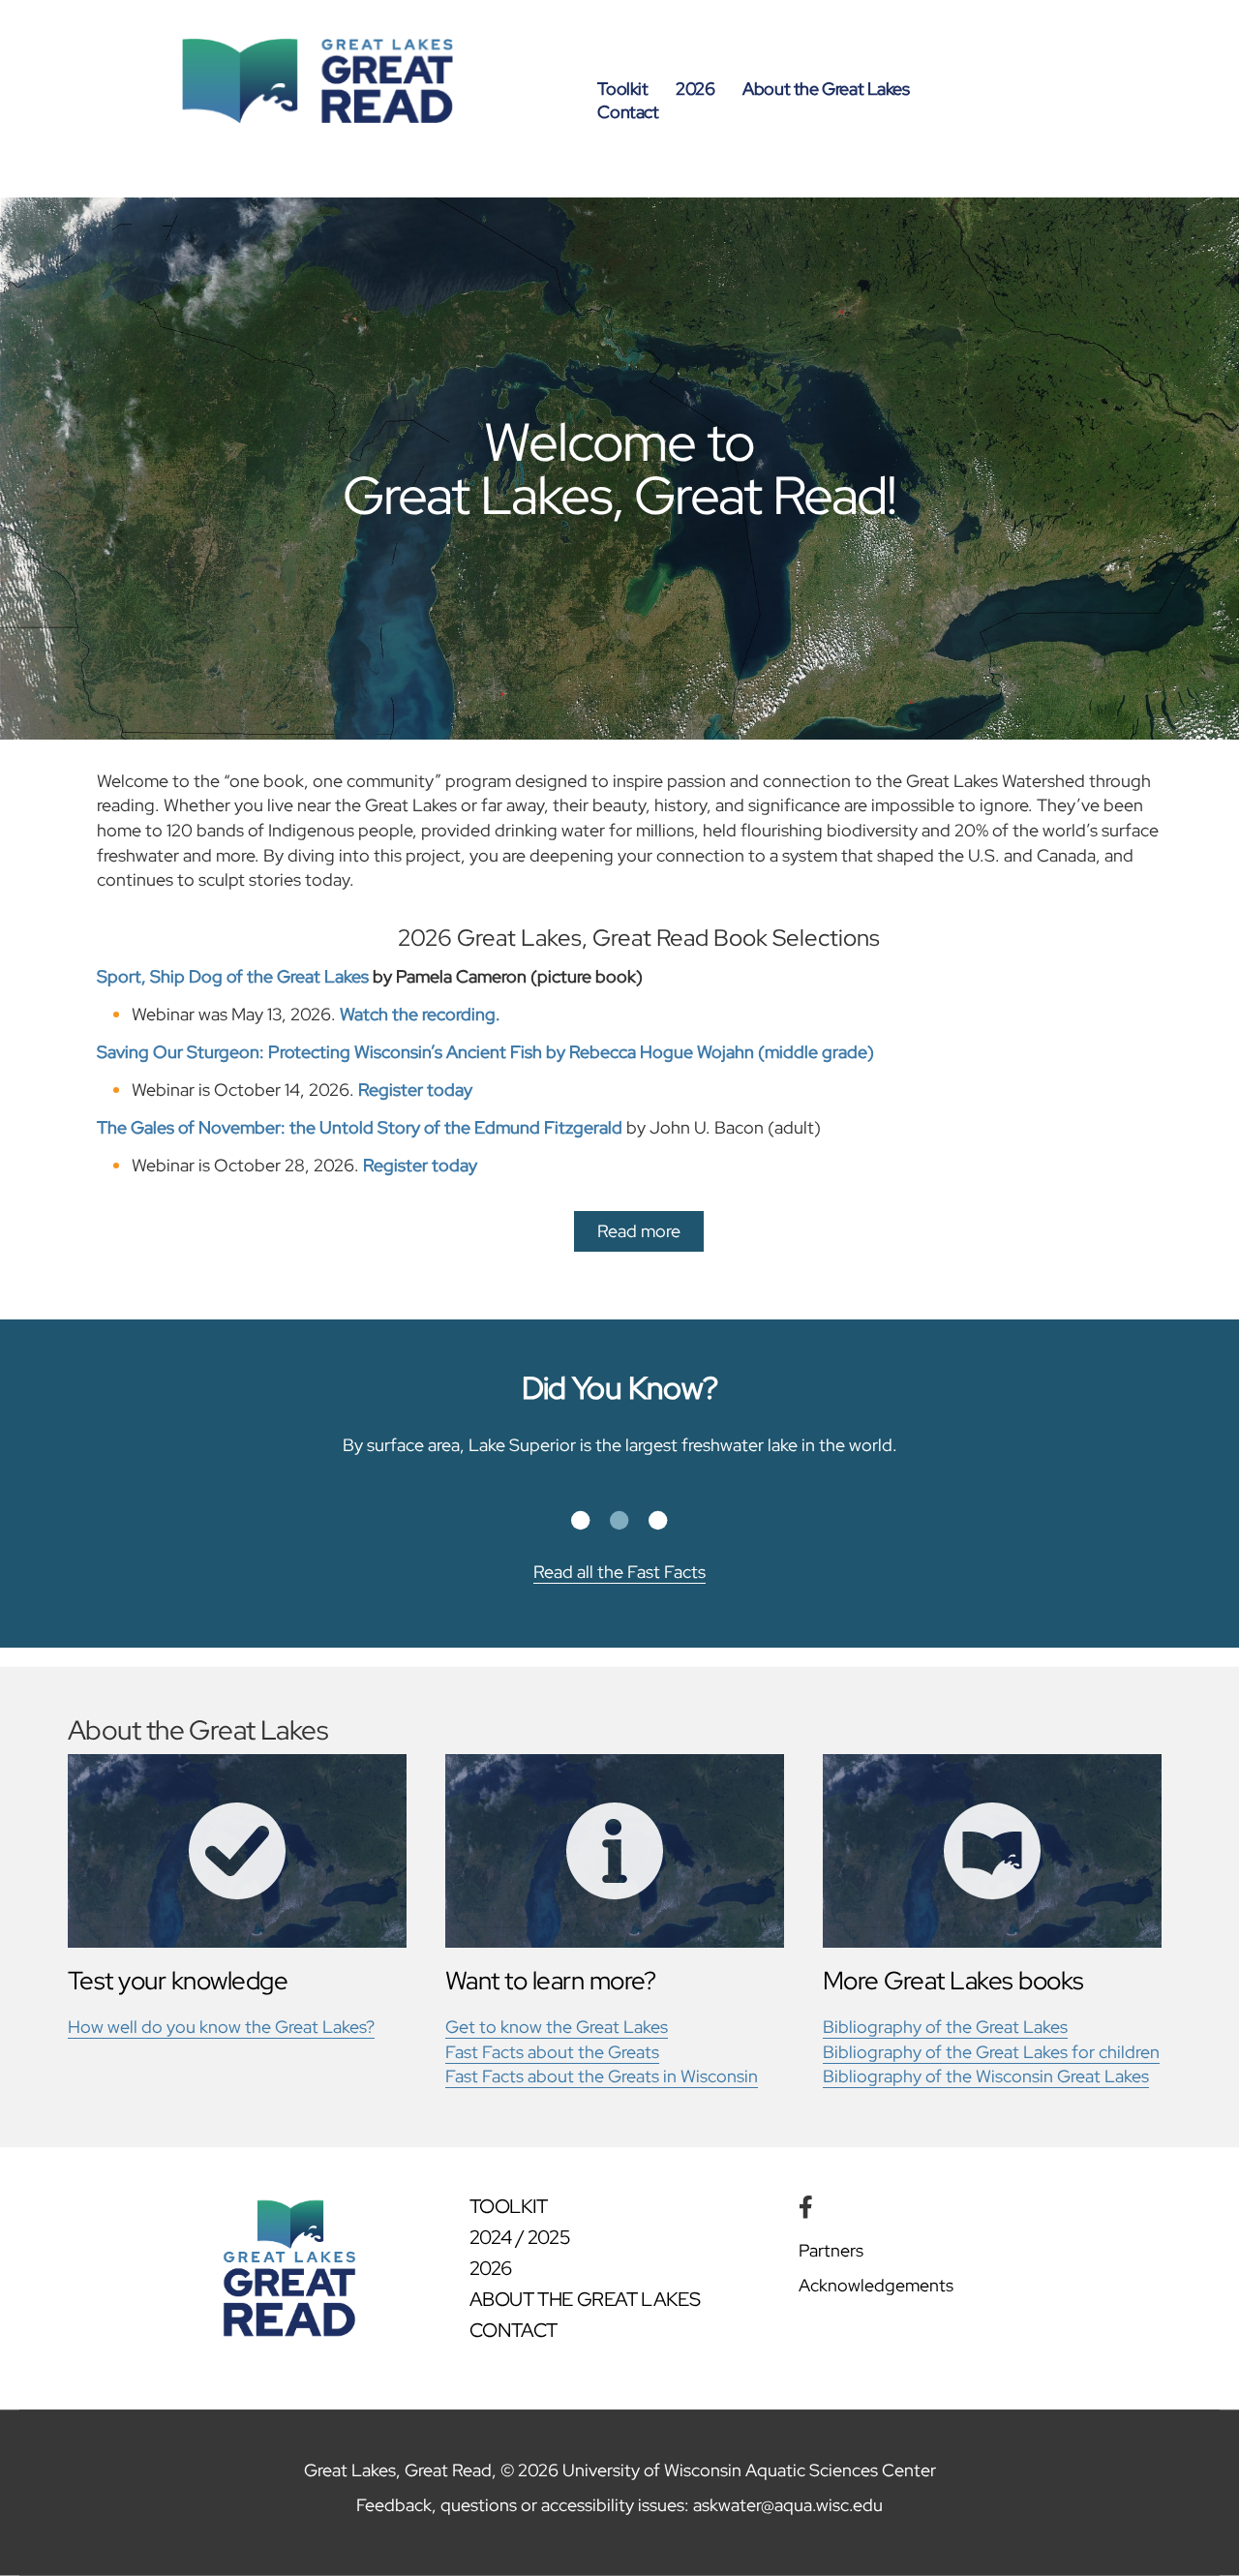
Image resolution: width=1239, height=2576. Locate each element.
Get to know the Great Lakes (557, 2027)
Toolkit (622, 89)
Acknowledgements (876, 2285)
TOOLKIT (509, 2206)
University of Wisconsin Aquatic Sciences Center (749, 2470)
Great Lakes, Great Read (398, 2470)
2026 (695, 89)
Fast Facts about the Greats (552, 2052)
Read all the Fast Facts (619, 1572)
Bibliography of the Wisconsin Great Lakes (986, 2076)
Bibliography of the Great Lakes (945, 2027)
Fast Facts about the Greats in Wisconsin (602, 2076)
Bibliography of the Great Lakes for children (991, 2052)
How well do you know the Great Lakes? (221, 2027)
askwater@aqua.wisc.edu (788, 2505)
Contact (628, 112)
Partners (831, 2250)
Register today (415, 1090)
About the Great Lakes (826, 89)
